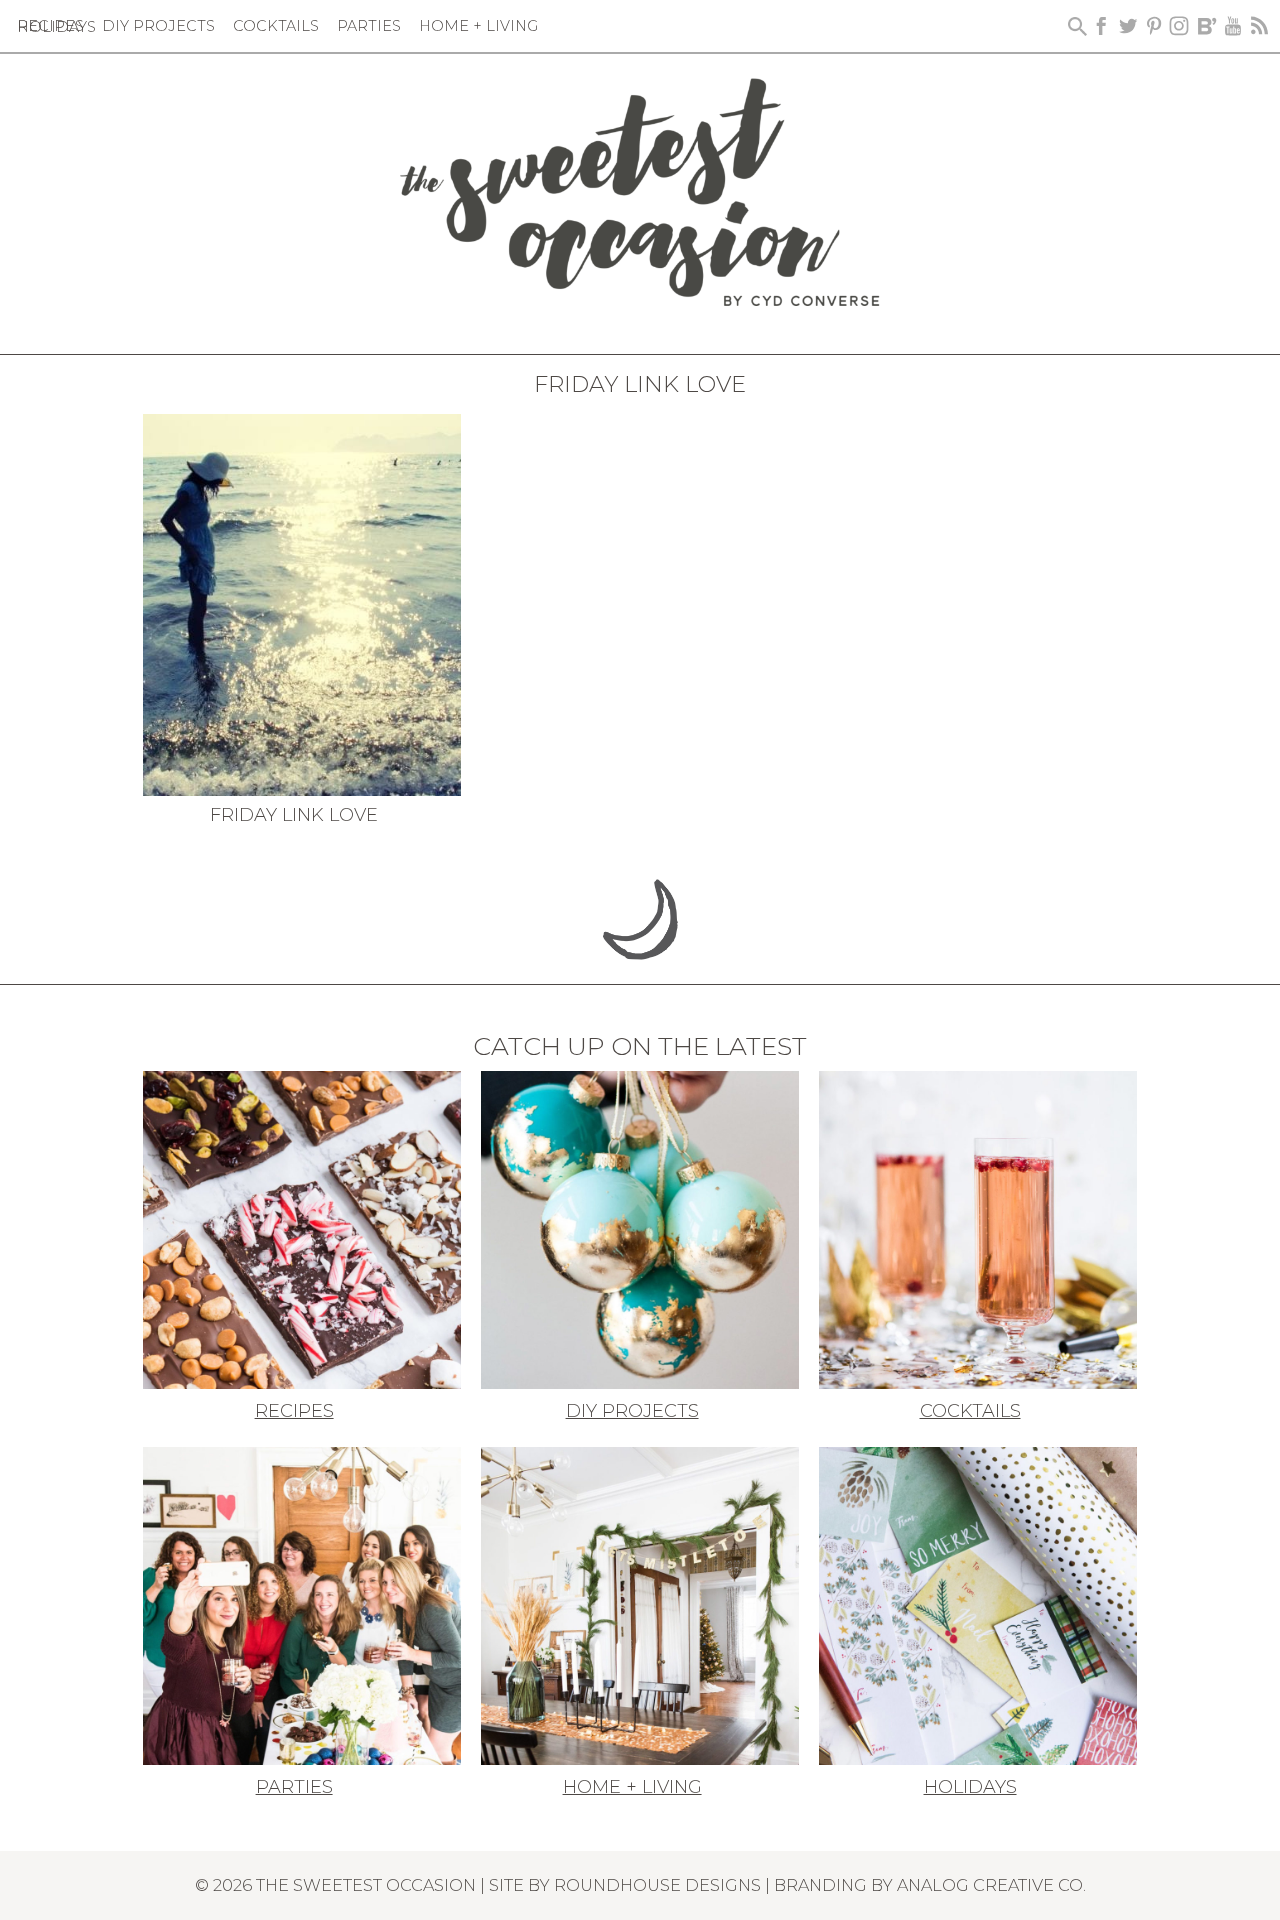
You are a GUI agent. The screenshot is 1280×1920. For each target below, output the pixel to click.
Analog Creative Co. (991, 1885)
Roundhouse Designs (657, 1885)
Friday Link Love (294, 815)
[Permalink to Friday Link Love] (302, 603)
